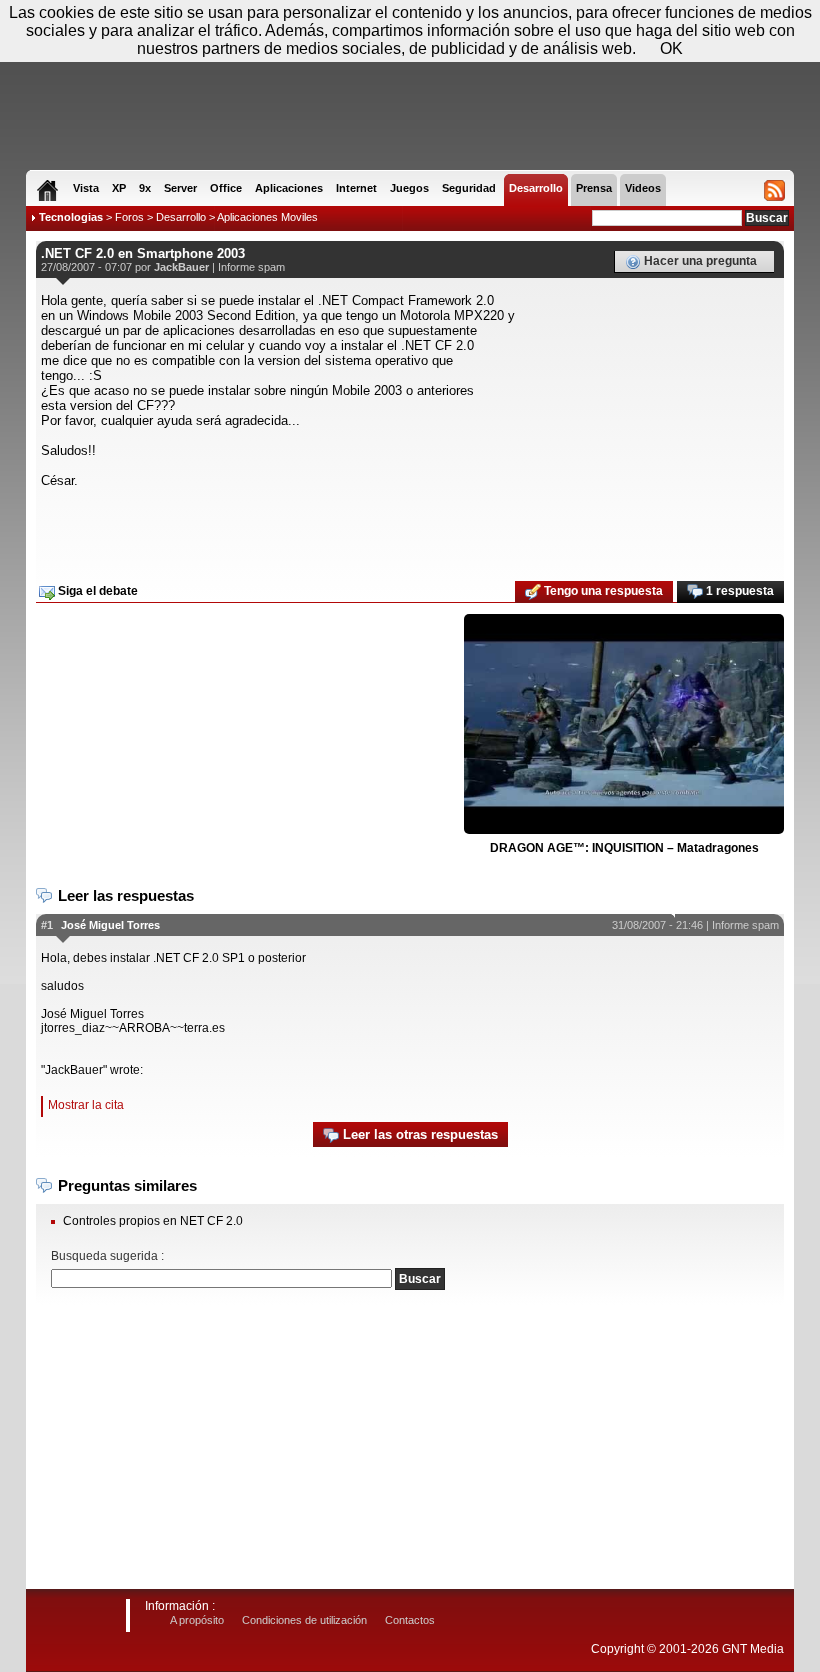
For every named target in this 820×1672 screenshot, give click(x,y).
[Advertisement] (410, 528)
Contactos (410, 1620)
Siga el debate (96, 591)
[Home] (47, 190)
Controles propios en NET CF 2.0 (153, 1221)
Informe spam (251, 267)
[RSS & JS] (774, 190)
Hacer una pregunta (699, 261)
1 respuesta (738, 591)
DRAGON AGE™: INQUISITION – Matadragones (624, 848)
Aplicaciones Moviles (267, 217)
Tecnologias (71, 217)
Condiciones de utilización (304, 1620)
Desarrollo (181, 217)
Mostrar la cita (86, 1105)
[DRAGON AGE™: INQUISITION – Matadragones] (624, 725)
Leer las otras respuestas (418, 1134)
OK (671, 48)
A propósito (197, 1620)
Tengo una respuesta (602, 591)
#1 (47, 925)
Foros (129, 217)
